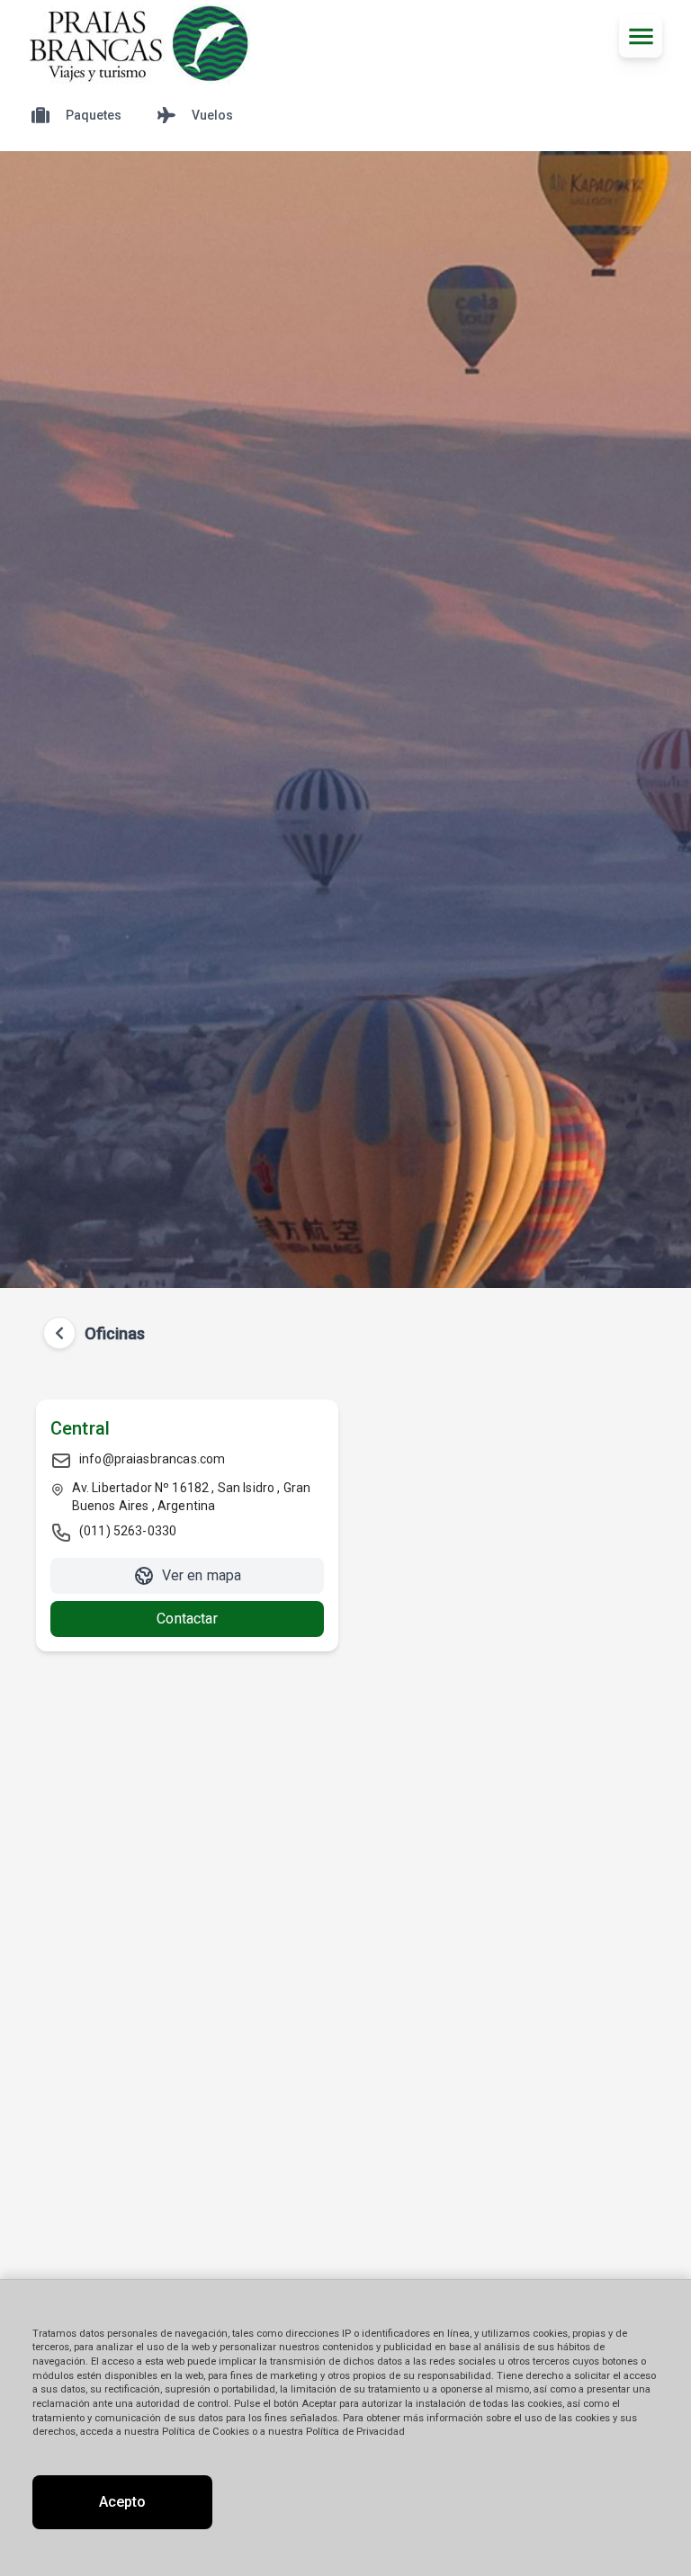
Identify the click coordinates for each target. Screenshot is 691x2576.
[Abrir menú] (641, 36)
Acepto (122, 2502)
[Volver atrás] (59, 1333)
